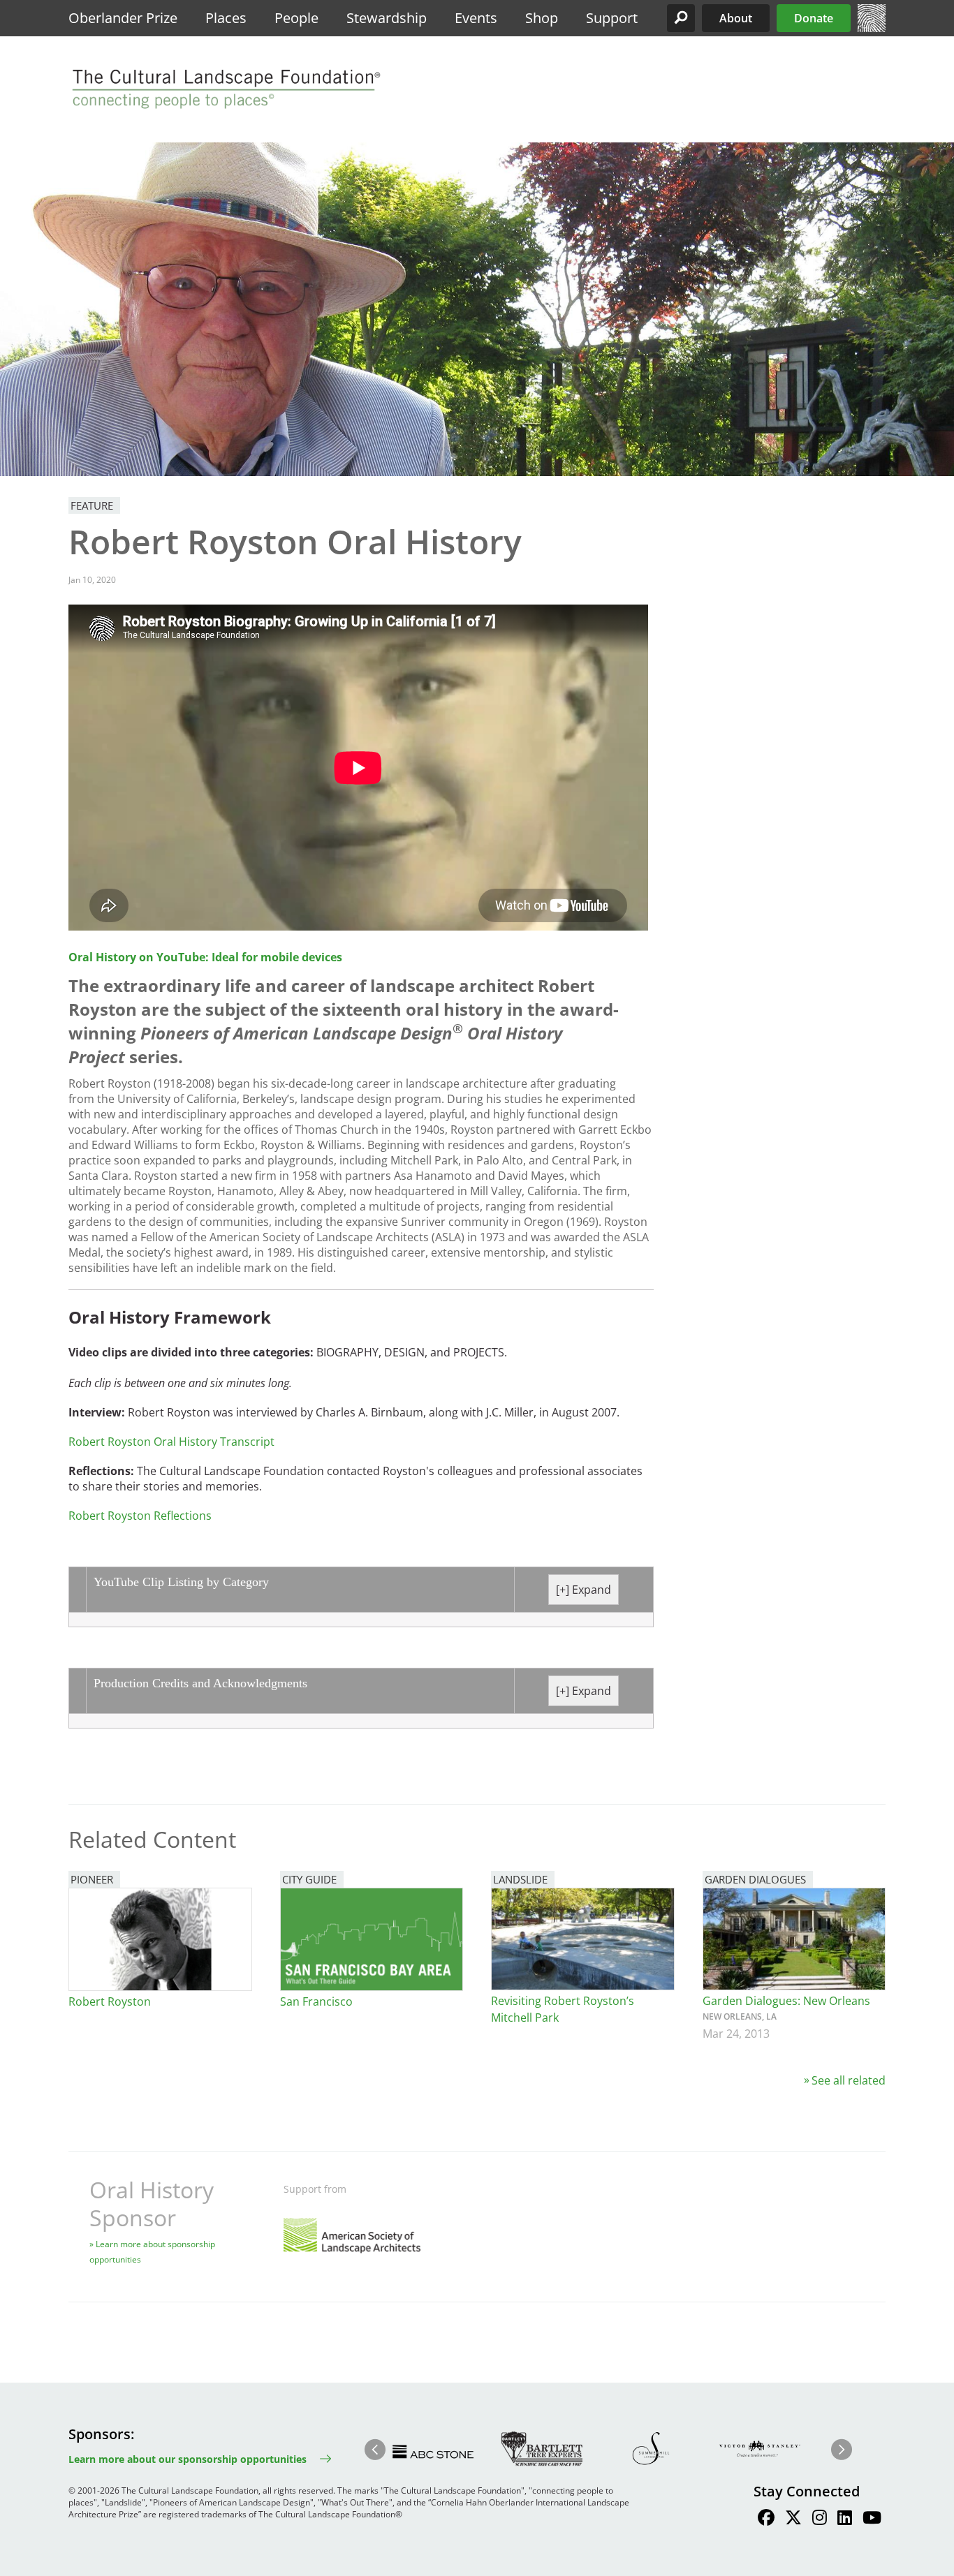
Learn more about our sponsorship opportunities (188, 2459)
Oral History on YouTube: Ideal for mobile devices (205, 957)
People (296, 18)
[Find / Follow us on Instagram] (820, 2519)
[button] (681, 18)
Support (612, 18)
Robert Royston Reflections (140, 1516)
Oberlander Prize (123, 18)
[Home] (872, 28)
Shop (542, 18)
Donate (814, 18)
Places (226, 18)
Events (476, 18)
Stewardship (387, 18)
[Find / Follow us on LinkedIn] (845, 2519)
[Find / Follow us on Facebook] (766, 2519)
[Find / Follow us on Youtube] (872, 2519)
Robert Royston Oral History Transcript (171, 1442)
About (736, 18)
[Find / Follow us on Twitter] (793, 2519)
